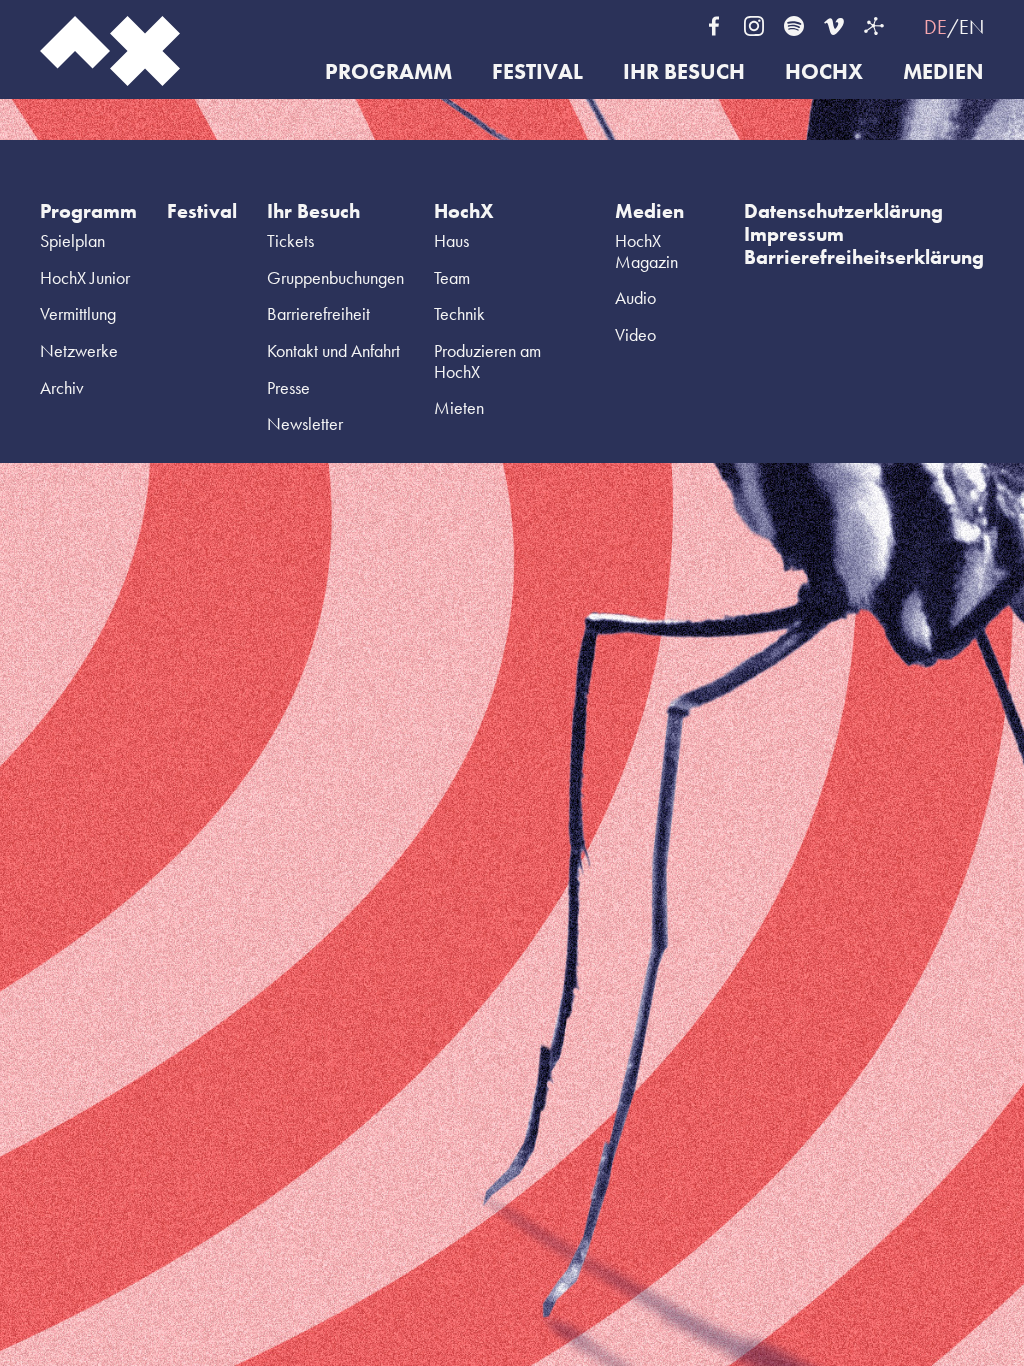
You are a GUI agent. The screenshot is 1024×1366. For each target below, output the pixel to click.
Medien (943, 72)
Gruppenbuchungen (335, 277)
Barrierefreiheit (318, 313)
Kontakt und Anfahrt (333, 350)
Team (452, 277)
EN (971, 27)
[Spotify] (794, 26)
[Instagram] (754, 26)
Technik (459, 313)
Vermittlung (78, 313)
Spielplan (72, 240)
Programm (388, 72)
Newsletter (305, 423)
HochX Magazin (646, 251)
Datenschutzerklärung (843, 211)
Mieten (459, 407)
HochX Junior (85, 277)
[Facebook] (714, 26)
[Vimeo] (834, 26)
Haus (451, 240)
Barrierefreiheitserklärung (864, 257)
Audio (635, 297)
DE (935, 27)
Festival (537, 72)
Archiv (62, 387)
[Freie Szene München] (874, 26)
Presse (288, 387)
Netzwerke (79, 350)
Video (635, 334)
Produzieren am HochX (487, 361)
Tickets (290, 240)
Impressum (794, 234)
